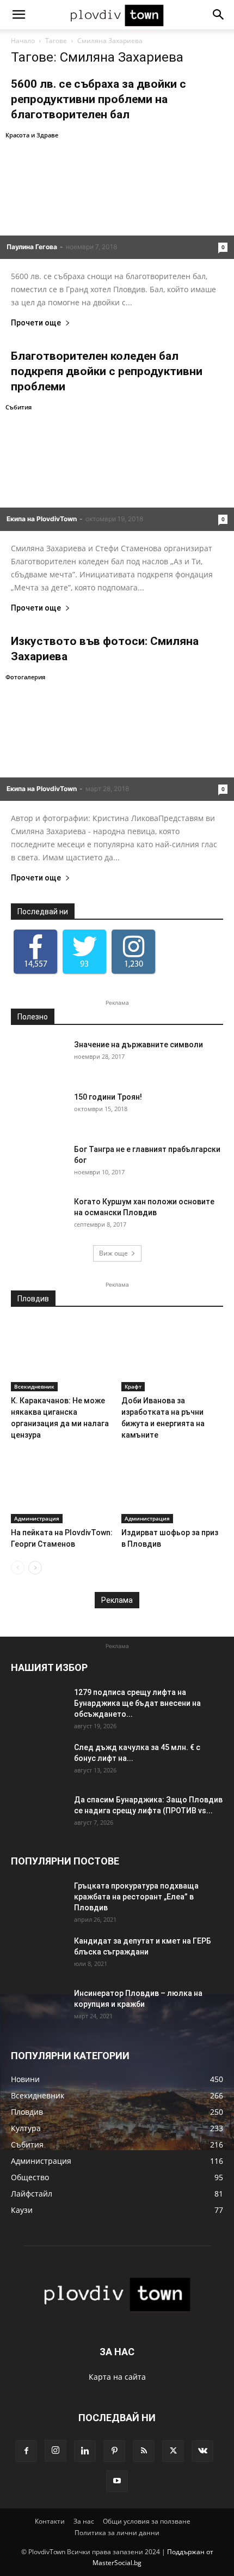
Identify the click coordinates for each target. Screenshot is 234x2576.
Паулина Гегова (32, 247)
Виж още (113, 1253)
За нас (84, 2521)
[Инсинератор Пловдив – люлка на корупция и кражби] (38, 2007)
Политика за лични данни (117, 2533)
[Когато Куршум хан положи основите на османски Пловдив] (38, 1215)
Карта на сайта (117, 2377)
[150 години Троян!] (38, 1111)
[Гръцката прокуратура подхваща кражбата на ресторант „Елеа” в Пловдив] (38, 1899)
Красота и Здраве (32, 135)
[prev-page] (18, 1568)
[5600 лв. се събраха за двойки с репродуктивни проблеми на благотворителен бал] (117, 194)
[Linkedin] (85, 2451)
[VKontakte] (202, 2451)
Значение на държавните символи (138, 1045)
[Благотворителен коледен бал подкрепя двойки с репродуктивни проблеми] (117, 466)
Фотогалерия (25, 677)
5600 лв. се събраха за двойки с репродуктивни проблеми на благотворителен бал (98, 99)
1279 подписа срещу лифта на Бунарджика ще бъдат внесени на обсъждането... (137, 1703)
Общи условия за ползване (147, 2521)
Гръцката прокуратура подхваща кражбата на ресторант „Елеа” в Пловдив (136, 1897)
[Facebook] (26, 2451)
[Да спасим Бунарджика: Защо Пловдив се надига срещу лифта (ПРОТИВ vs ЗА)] (38, 1813)
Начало (23, 41)
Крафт (133, 1386)
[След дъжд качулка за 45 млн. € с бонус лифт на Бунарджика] (38, 1761)
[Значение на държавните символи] (38, 1058)
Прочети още (36, 323)
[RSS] (144, 2451)
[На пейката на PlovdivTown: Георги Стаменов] (62, 1488)
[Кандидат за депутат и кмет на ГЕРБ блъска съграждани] (38, 1954)
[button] (19, 15)
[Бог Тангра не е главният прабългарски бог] (38, 1163)
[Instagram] (56, 2451)
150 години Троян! (108, 1097)
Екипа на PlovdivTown (42, 519)
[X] (173, 2451)
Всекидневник (34, 1386)
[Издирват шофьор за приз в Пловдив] (173, 1488)
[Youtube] (117, 2481)
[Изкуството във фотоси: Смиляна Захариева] (117, 736)
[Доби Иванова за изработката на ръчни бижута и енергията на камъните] (173, 1356)
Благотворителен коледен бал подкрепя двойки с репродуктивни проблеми (107, 371)
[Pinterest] (114, 2451)
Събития (19, 407)
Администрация (37, 1518)
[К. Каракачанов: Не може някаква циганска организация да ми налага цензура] (62, 1356)
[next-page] (35, 1568)
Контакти (50, 2521)
